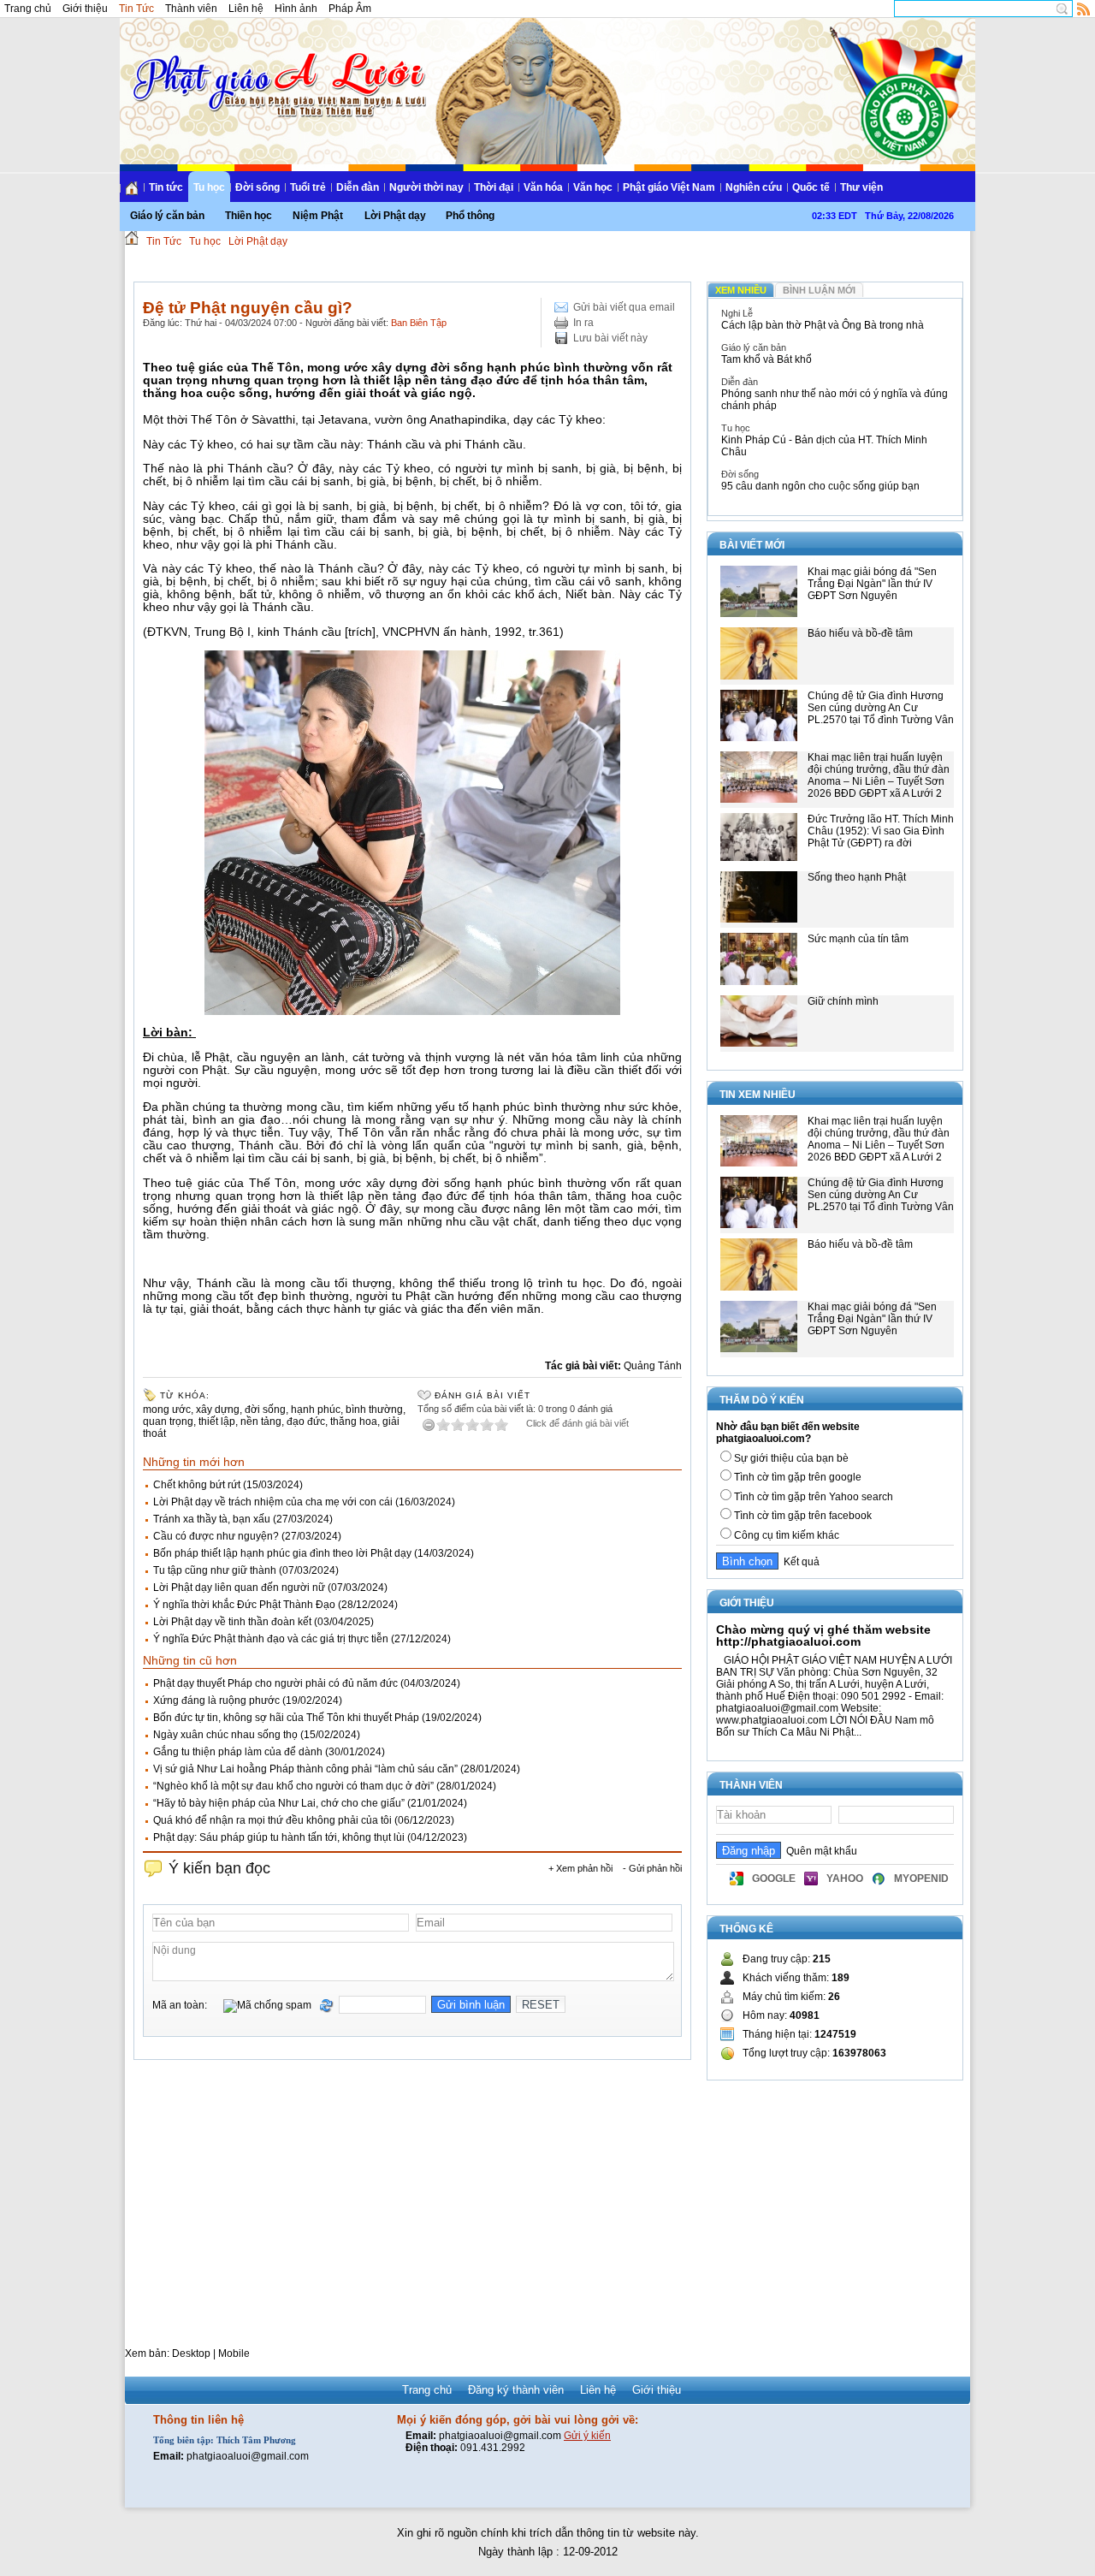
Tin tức (166, 187)
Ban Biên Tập (419, 323)
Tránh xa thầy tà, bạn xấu (212, 1519)
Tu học (209, 187)
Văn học (593, 187)
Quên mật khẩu (819, 1851)
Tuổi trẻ (308, 187)
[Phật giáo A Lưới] (277, 68)
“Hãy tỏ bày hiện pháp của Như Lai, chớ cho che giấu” (279, 1803)
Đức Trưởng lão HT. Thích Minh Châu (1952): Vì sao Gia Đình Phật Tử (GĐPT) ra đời (881, 831)
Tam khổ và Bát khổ (766, 359)
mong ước (167, 1410)
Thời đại (494, 187)
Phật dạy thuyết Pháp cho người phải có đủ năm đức (275, 1683)
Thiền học (249, 216)
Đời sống (257, 187)
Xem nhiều (741, 290)
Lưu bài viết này (610, 338)
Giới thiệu (85, 9)
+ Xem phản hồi (580, 1868)
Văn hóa (543, 187)
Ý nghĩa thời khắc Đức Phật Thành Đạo (244, 1605)
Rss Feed (1084, 9)
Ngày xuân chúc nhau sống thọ (225, 1735)
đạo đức (306, 1422)
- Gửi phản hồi (652, 1868)
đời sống (265, 1410)
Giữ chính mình (843, 1001)
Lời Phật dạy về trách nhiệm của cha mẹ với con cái (273, 1502)
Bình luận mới (819, 290)
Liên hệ (246, 9)
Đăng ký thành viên (516, 2390)
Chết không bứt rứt (197, 1485)
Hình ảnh (296, 9)
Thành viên (191, 9)
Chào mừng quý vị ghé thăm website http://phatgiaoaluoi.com (823, 1635)
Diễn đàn (358, 187)
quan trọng (168, 1422)
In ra (583, 323)
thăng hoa (354, 1422)
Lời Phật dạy (395, 216)
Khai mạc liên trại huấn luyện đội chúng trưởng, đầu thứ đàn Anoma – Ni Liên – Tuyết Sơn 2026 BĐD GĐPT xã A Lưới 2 (879, 775)
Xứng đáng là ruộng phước (216, 1701)
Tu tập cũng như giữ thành (215, 1570)
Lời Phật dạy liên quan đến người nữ (239, 1588)
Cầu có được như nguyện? (216, 1536)
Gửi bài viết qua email (624, 307)
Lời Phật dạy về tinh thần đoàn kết (232, 1622)
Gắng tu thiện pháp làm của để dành (238, 1752)
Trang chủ (28, 9)
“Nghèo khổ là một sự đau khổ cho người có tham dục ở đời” (293, 1786)
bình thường (374, 1410)
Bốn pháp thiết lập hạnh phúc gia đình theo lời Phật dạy (282, 1553)
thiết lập (217, 1422)
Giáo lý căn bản (167, 216)
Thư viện (861, 187)
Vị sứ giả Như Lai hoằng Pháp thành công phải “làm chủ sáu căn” (305, 1769)
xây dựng (218, 1410)
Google (774, 1879)
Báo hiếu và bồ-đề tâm (860, 633)
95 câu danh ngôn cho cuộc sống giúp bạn (820, 486)
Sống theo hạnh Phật (857, 877)
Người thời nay (426, 187)
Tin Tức (136, 9)
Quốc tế (811, 187)
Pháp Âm (350, 9)
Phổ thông (470, 216)
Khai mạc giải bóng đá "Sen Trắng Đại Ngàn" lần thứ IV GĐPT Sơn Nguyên (872, 584)
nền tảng (261, 1422)
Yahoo (845, 1879)
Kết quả (799, 1562)
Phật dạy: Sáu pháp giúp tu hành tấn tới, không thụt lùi (279, 1837)
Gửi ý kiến (587, 2436)
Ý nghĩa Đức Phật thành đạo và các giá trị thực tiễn (271, 1639)
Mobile (234, 2353)
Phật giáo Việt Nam (669, 187)
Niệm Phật (318, 216)
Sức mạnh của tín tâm (858, 939)
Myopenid (921, 1879)
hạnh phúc (316, 1410)
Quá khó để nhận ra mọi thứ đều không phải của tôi (272, 1820)
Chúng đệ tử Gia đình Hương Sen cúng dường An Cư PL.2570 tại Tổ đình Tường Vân (881, 708)
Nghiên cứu (754, 187)
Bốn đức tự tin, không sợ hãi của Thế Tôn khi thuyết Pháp (286, 1718)
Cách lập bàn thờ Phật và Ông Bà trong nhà (823, 325)
